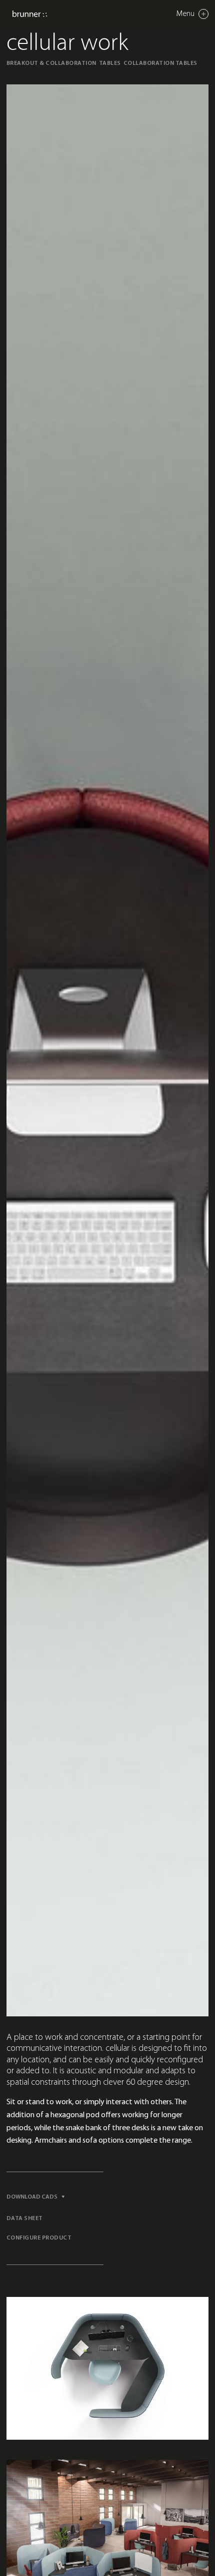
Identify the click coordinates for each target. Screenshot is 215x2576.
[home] (30, 14)
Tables (110, 63)
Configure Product (39, 2238)
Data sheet (25, 2219)
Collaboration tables (160, 63)
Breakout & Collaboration (51, 63)
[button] (39, 2197)
